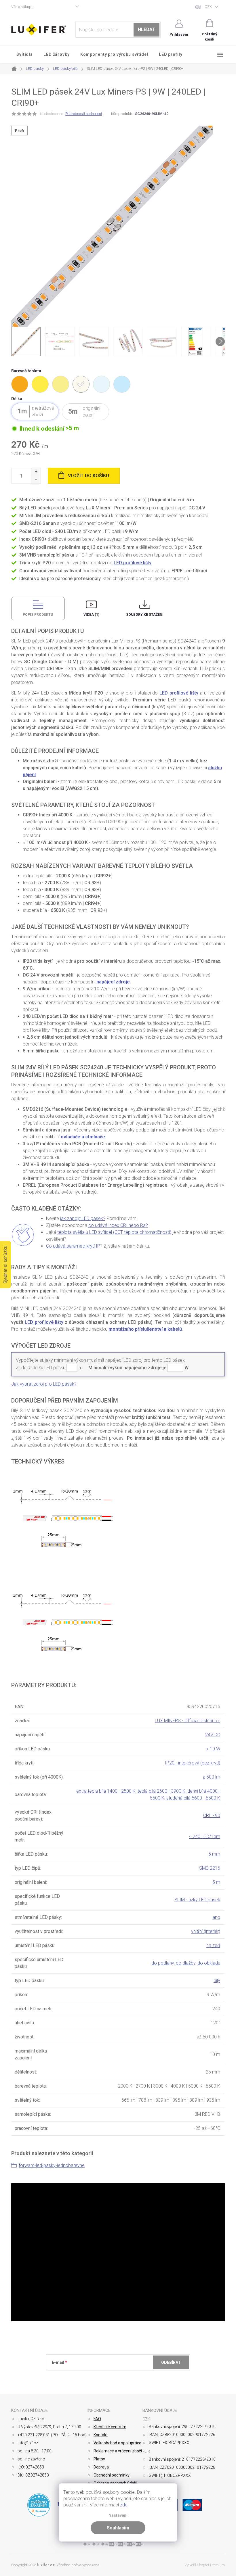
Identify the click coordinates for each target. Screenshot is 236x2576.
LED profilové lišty (133, 563)
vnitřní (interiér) (206, 1931)
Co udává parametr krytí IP (73, 1246)
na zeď (213, 1945)
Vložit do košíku (88, 476)
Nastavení (118, 2515)
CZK (208, 7)
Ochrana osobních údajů (115, 2483)
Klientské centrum (110, 2427)
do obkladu (209, 1963)
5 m (216, 1882)
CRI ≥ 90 (212, 1816)
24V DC (213, 1735)
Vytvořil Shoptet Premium (205, 2565)
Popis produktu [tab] (38, 615)
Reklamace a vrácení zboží (118, 2451)
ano (216, 1917)
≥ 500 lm (212, 1777)
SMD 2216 (210, 1868)
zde (124, 2505)
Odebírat (171, 2362)
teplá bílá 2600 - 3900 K (161, 1791)
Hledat (147, 29)
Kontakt (101, 2435)
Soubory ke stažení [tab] (145, 615)
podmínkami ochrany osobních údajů (135, 2376)
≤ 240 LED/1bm (205, 1836)
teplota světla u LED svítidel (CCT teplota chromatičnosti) (114, 1232)
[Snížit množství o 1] (36, 480)
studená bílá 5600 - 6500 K (193, 1798)
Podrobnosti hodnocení (84, 114)
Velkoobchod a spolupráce (117, 2443)
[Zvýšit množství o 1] (36, 472)
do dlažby (186, 1963)
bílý (217, 1981)
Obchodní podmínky (112, 2475)
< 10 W (213, 1749)
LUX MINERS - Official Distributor (188, 1721)
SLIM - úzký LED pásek (197, 1900)
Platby (99, 2459)
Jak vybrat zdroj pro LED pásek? (44, 1384)
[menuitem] (25, 54)
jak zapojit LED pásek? (83, 1218)
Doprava (101, 2467)
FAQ (97, 2419)
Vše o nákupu (22, 7)
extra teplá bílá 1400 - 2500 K (106, 1791)
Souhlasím (118, 2528)
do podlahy (163, 1963)
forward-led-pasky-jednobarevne (52, 2165)
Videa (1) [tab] (91, 615)
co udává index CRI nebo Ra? (118, 1225)
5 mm (214, 1854)
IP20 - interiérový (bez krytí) (193, 1763)
